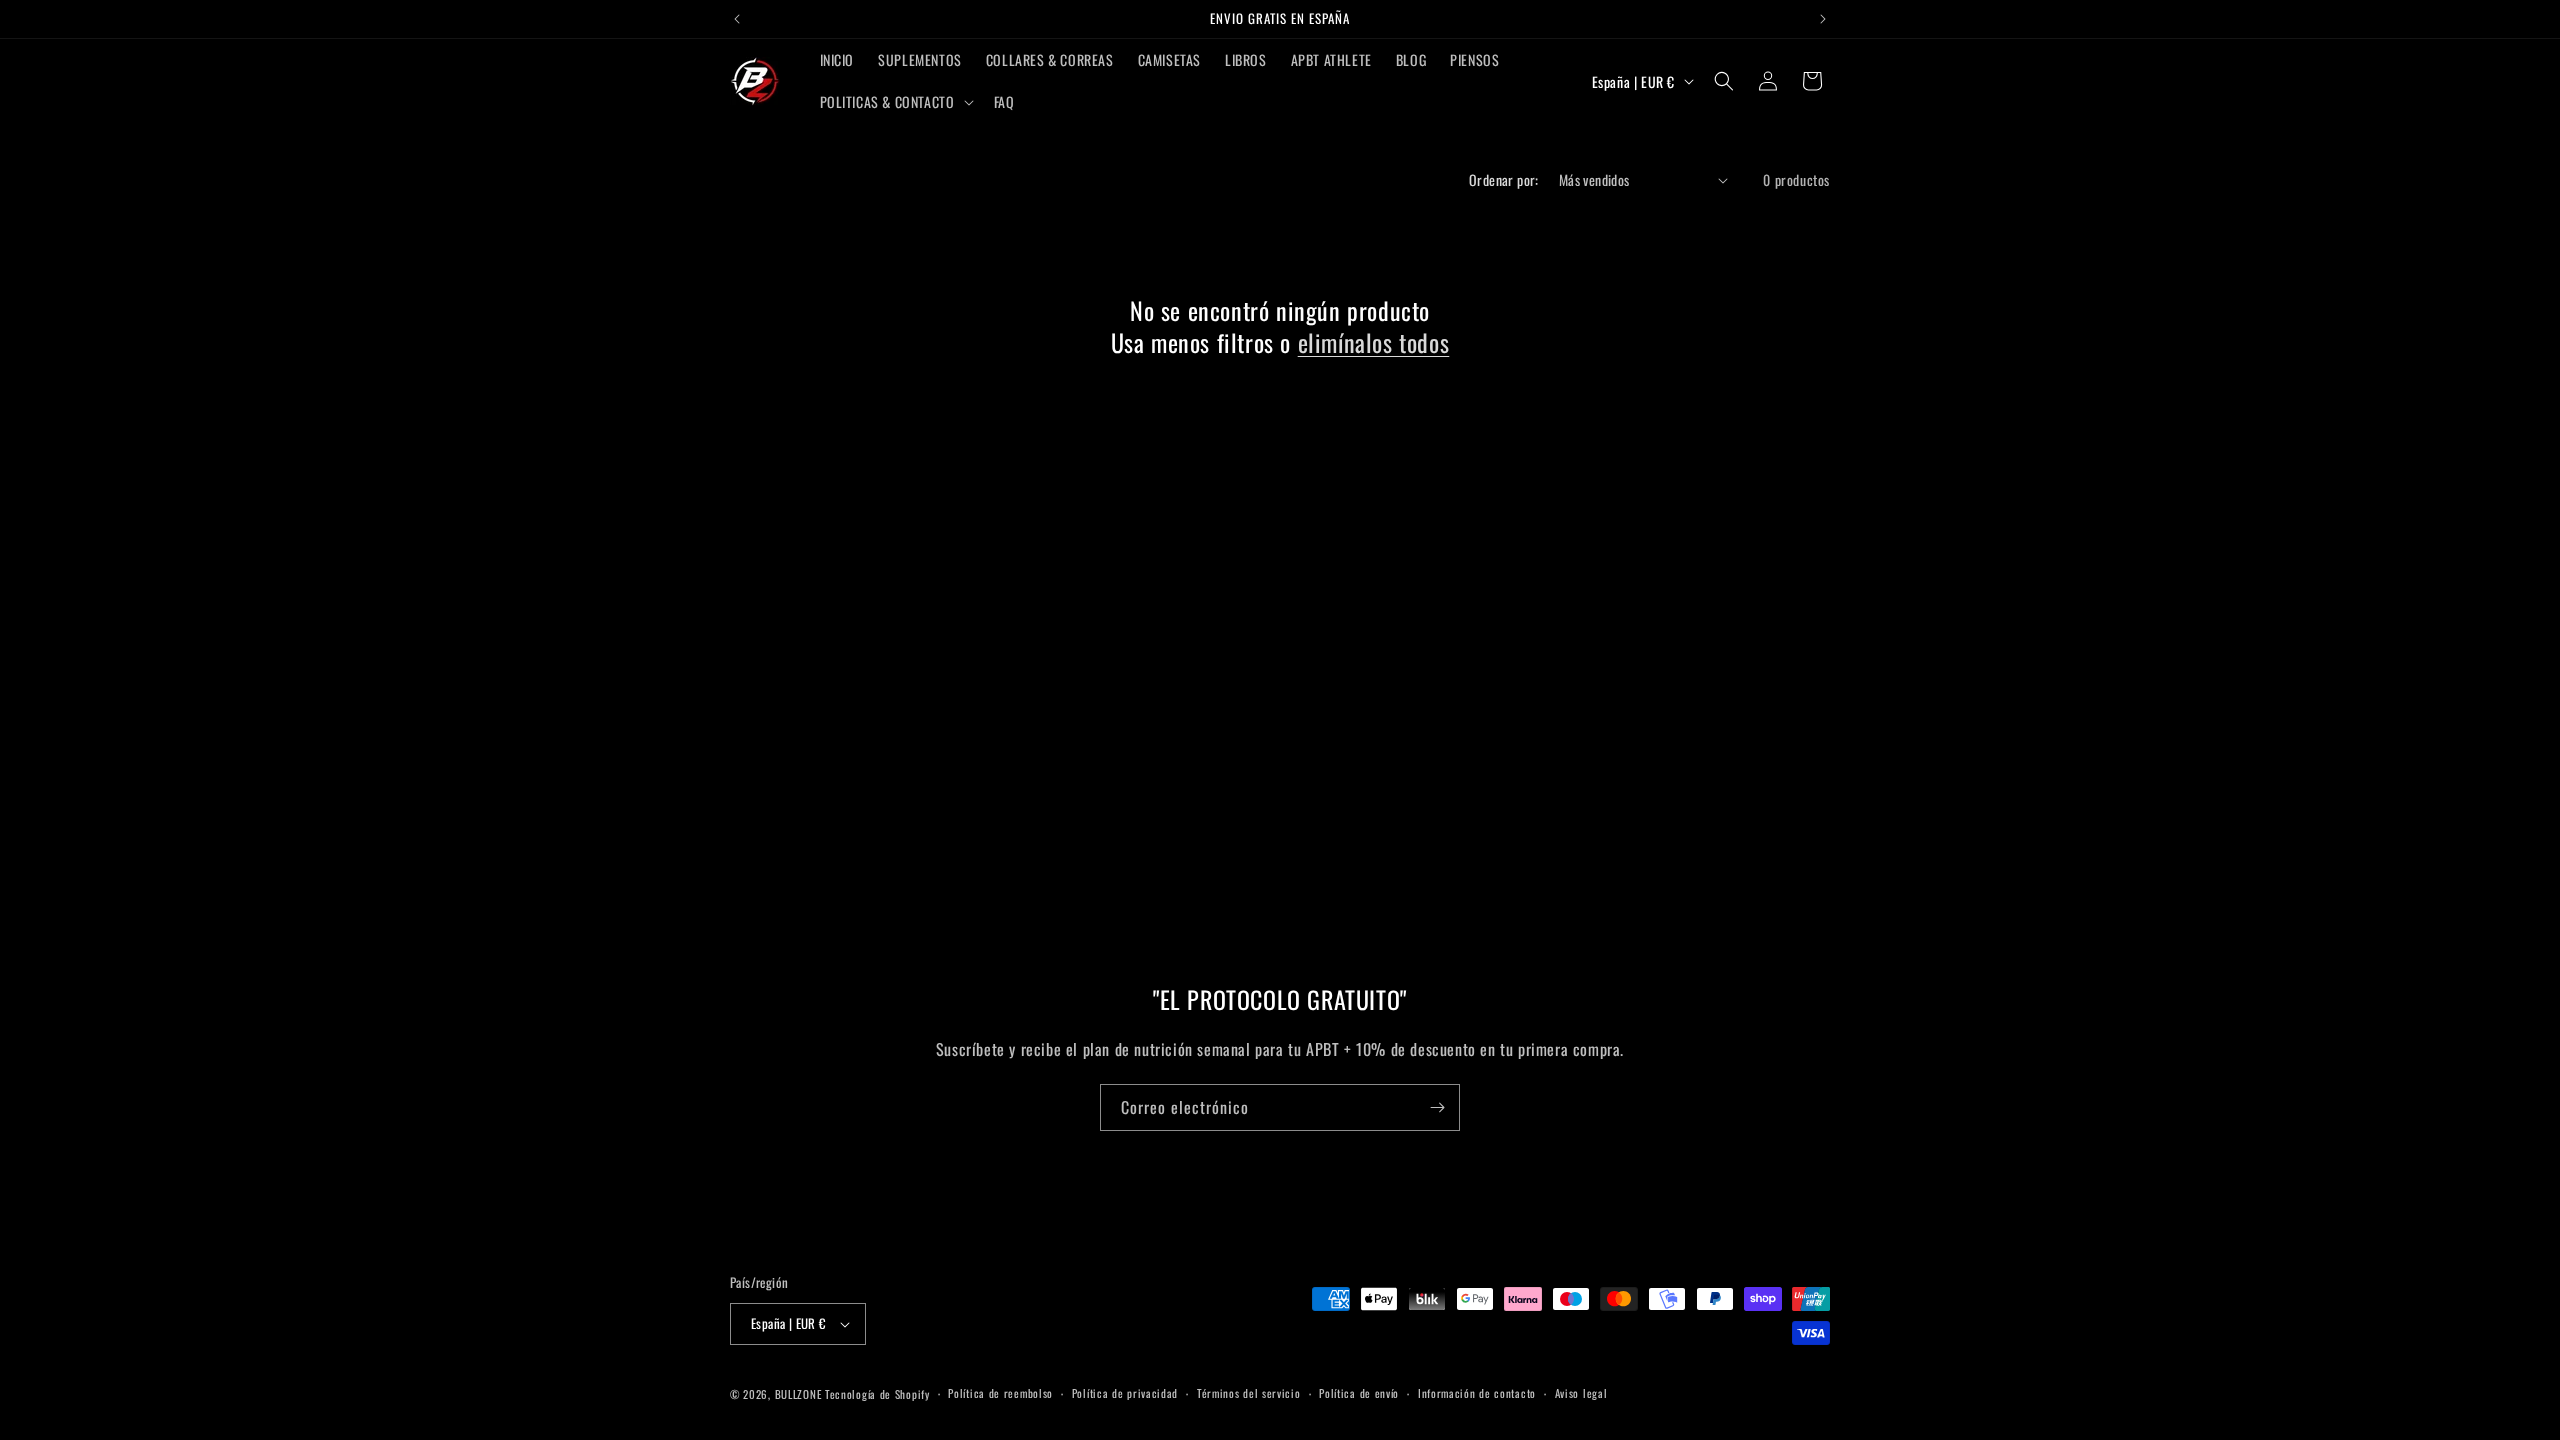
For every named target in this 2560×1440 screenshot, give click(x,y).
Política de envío (1359, 1393)
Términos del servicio (1249, 1393)
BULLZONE (798, 1394)
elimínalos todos (1374, 342)
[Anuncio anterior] (737, 19)
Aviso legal (1581, 1393)
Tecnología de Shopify (877, 1394)
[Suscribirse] (1437, 1107)
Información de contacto (1477, 1393)
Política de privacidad (1125, 1393)
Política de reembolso (1000, 1393)
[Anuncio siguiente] (1823, 19)
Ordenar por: (1504, 179)
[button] (895, 102)
